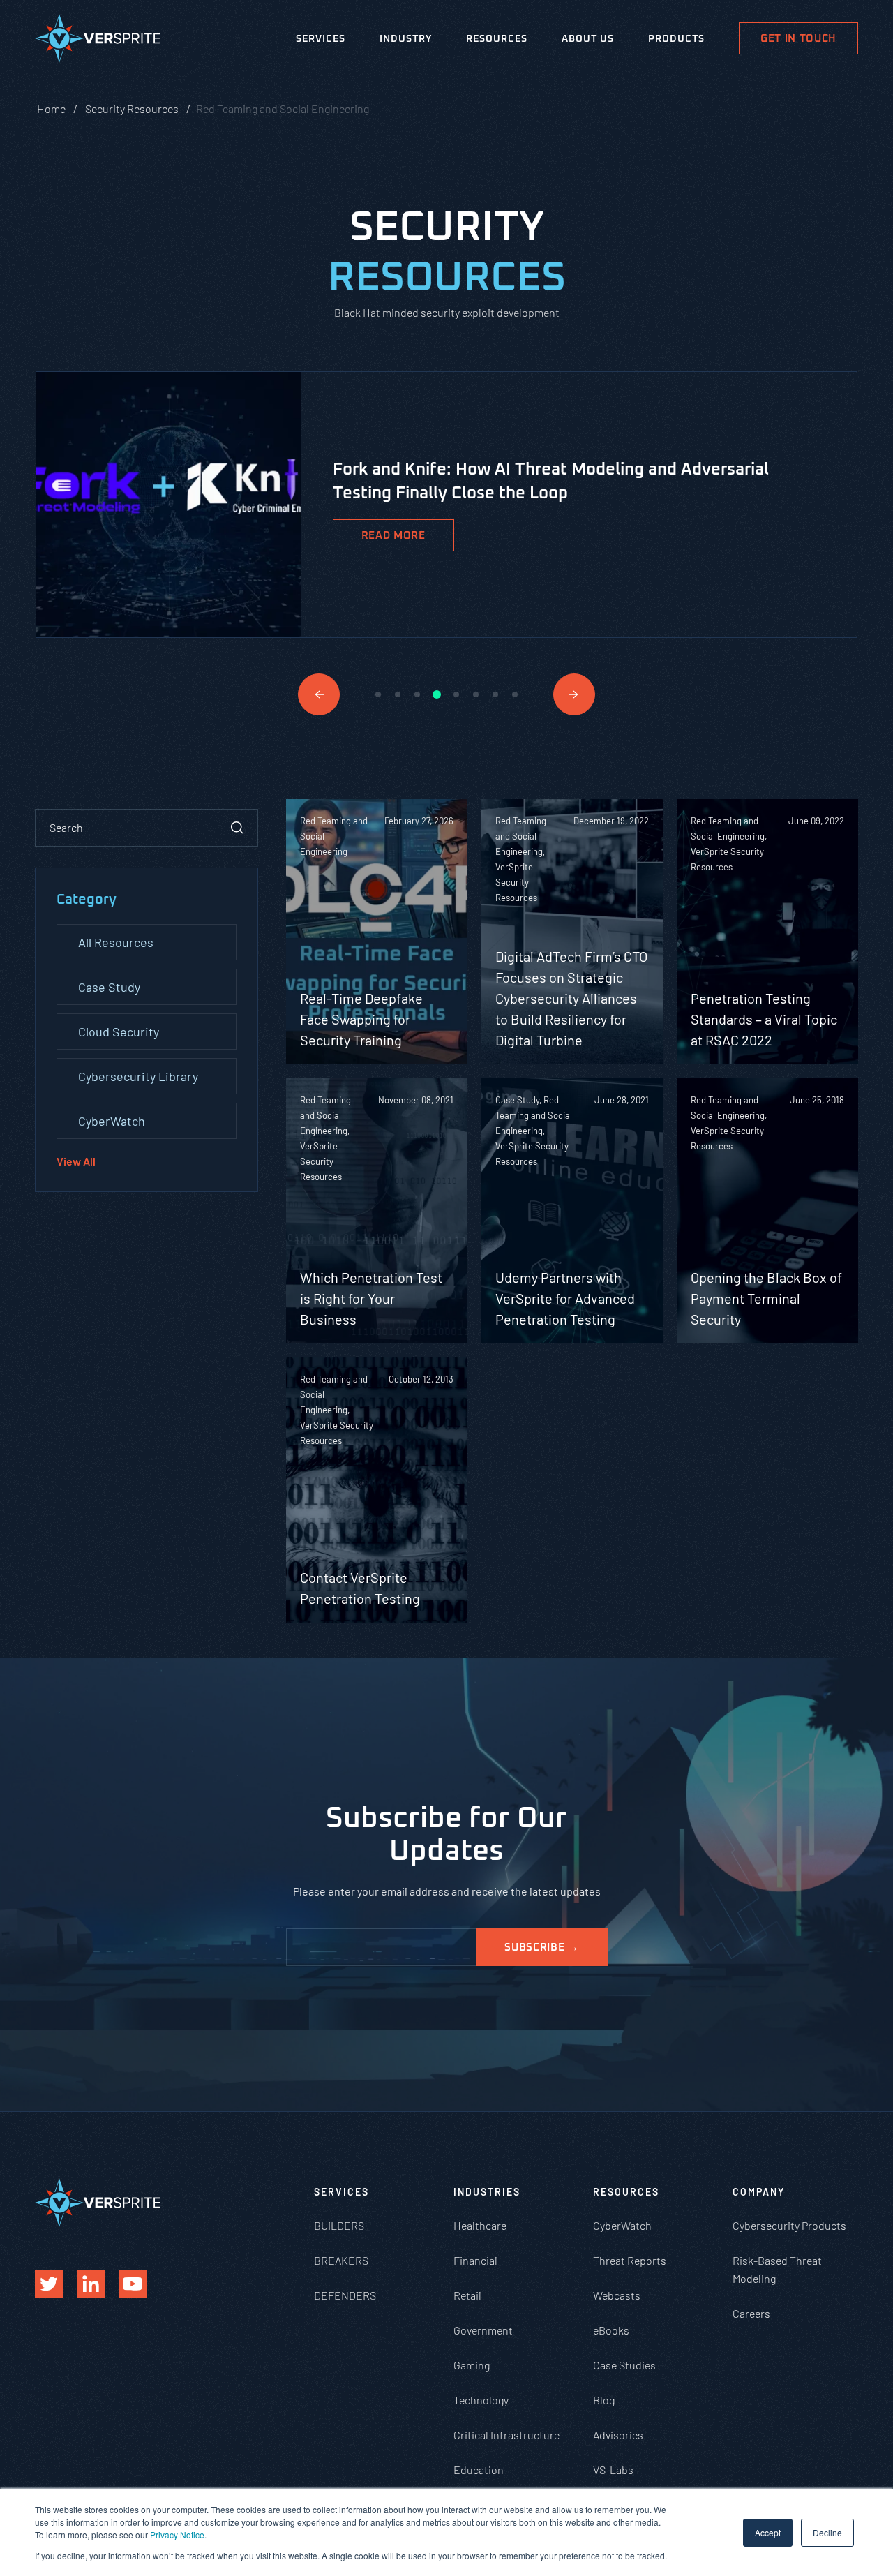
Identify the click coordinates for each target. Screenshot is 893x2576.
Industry (406, 39)
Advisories (618, 2435)
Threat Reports (630, 2260)
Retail (467, 2295)
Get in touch (798, 39)
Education (479, 2470)
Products (676, 39)
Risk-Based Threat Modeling (777, 2269)
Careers (751, 2313)
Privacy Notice (177, 2534)
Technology (481, 2400)
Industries (487, 2192)
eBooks (611, 2330)
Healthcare (480, 2225)
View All (76, 1161)
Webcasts (617, 2295)
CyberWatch (112, 1121)
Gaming (472, 2365)
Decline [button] (827, 2532)
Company (759, 2192)
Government (483, 2330)
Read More (393, 536)
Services (321, 39)
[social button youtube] (133, 2284)
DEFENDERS (345, 2295)
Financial (475, 2260)
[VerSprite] (98, 41)
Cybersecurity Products (789, 2225)
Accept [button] (768, 2532)
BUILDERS (339, 2225)
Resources (497, 39)
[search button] (237, 828)
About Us (588, 39)
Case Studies (624, 2365)
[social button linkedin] (91, 2284)
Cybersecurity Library (138, 1076)
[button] (319, 694)
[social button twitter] (49, 2284)
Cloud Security (119, 1032)
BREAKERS (341, 2260)
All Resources (116, 942)
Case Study (109, 987)
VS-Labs (613, 2470)
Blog (604, 2400)
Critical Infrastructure (506, 2435)
